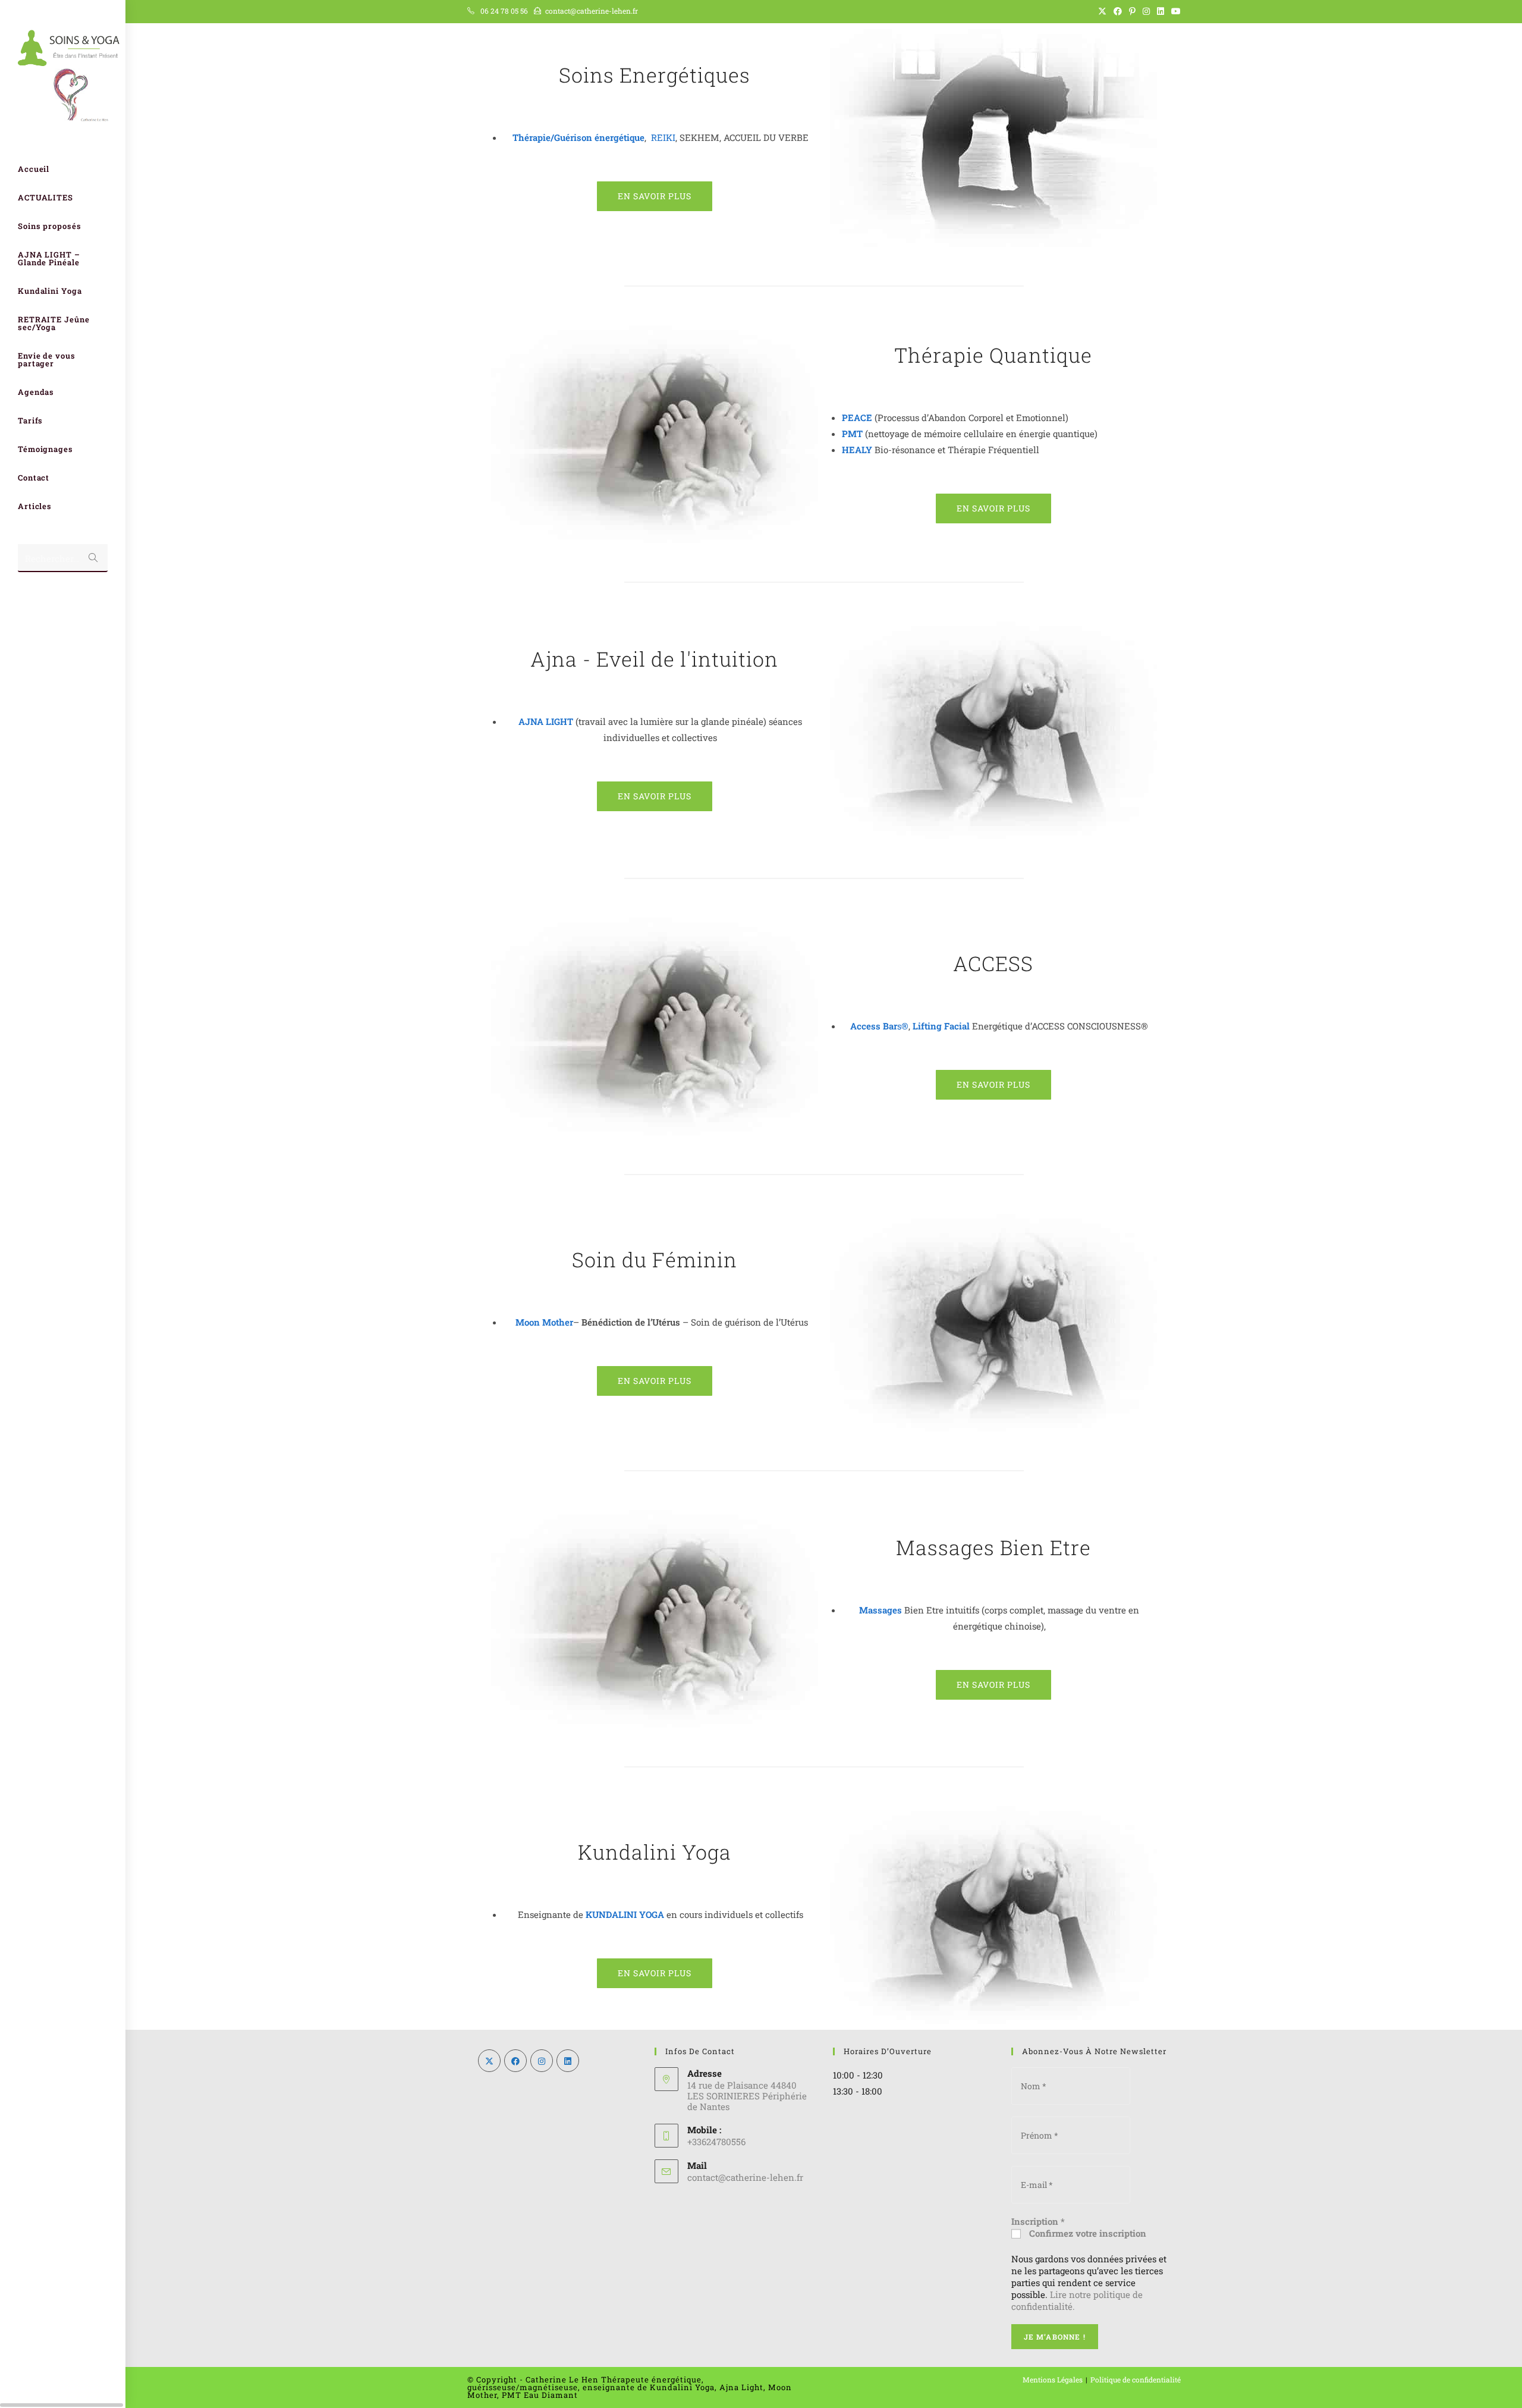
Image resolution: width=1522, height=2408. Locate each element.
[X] (489, 2061)
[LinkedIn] (568, 2061)
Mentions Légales (1053, 2379)
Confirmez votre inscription (1087, 2233)
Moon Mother (544, 1322)
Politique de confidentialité (1136, 2379)
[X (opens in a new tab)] (1102, 11)
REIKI (663, 137)
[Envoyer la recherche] (93, 558)
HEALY (857, 450)
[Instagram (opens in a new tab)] (1146, 11)
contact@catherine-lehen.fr (592, 11)
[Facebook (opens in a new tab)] (1118, 11)
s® (879, 1026)
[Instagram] (542, 2061)
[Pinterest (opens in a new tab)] (1132, 11)
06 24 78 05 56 (504, 11)
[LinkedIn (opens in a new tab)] (1161, 11)
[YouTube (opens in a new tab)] (1174, 11)
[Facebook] (515, 2061)
